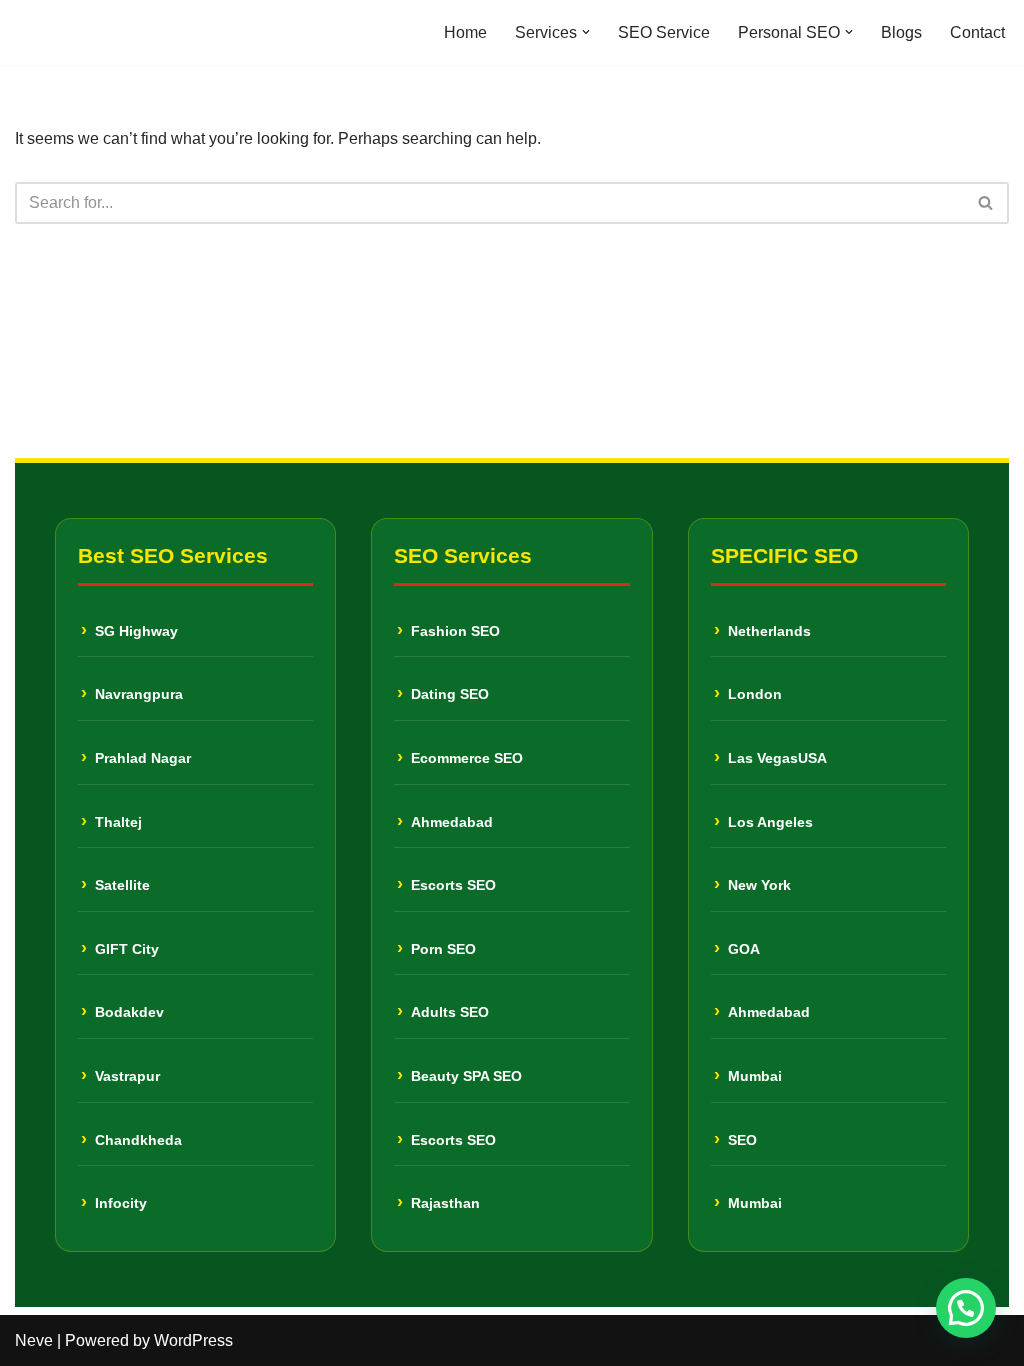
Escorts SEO (453, 885)
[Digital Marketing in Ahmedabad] (75, 32)
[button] (586, 32)
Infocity (121, 1203)
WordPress (193, 1340)
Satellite (122, 885)
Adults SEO (450, 1012)
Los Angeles (770, 822)
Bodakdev (129, 1012)
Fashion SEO (455, 631)
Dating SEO (450, 694)
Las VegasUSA (777, 758)
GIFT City (127, 949)
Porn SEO (443, 949)
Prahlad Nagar (143, 758)
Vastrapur (127, 1076)
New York (759, 885)
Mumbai (755, 1076)
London (755, 694)
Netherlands (769, 631)
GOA (744, 949)
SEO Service (664, 32)
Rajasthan (445, 1203)
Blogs (901, 32)
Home (465, 32)
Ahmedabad (452, 822)
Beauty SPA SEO (466, 1076)
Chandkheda (138, 1140)
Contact (977, 32)
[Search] (986, 203)
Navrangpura (139, 694)
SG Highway (136, 631)
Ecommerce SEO (467, 758)
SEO (742, 1140)
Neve (34, 1340)
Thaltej (118, 822)
